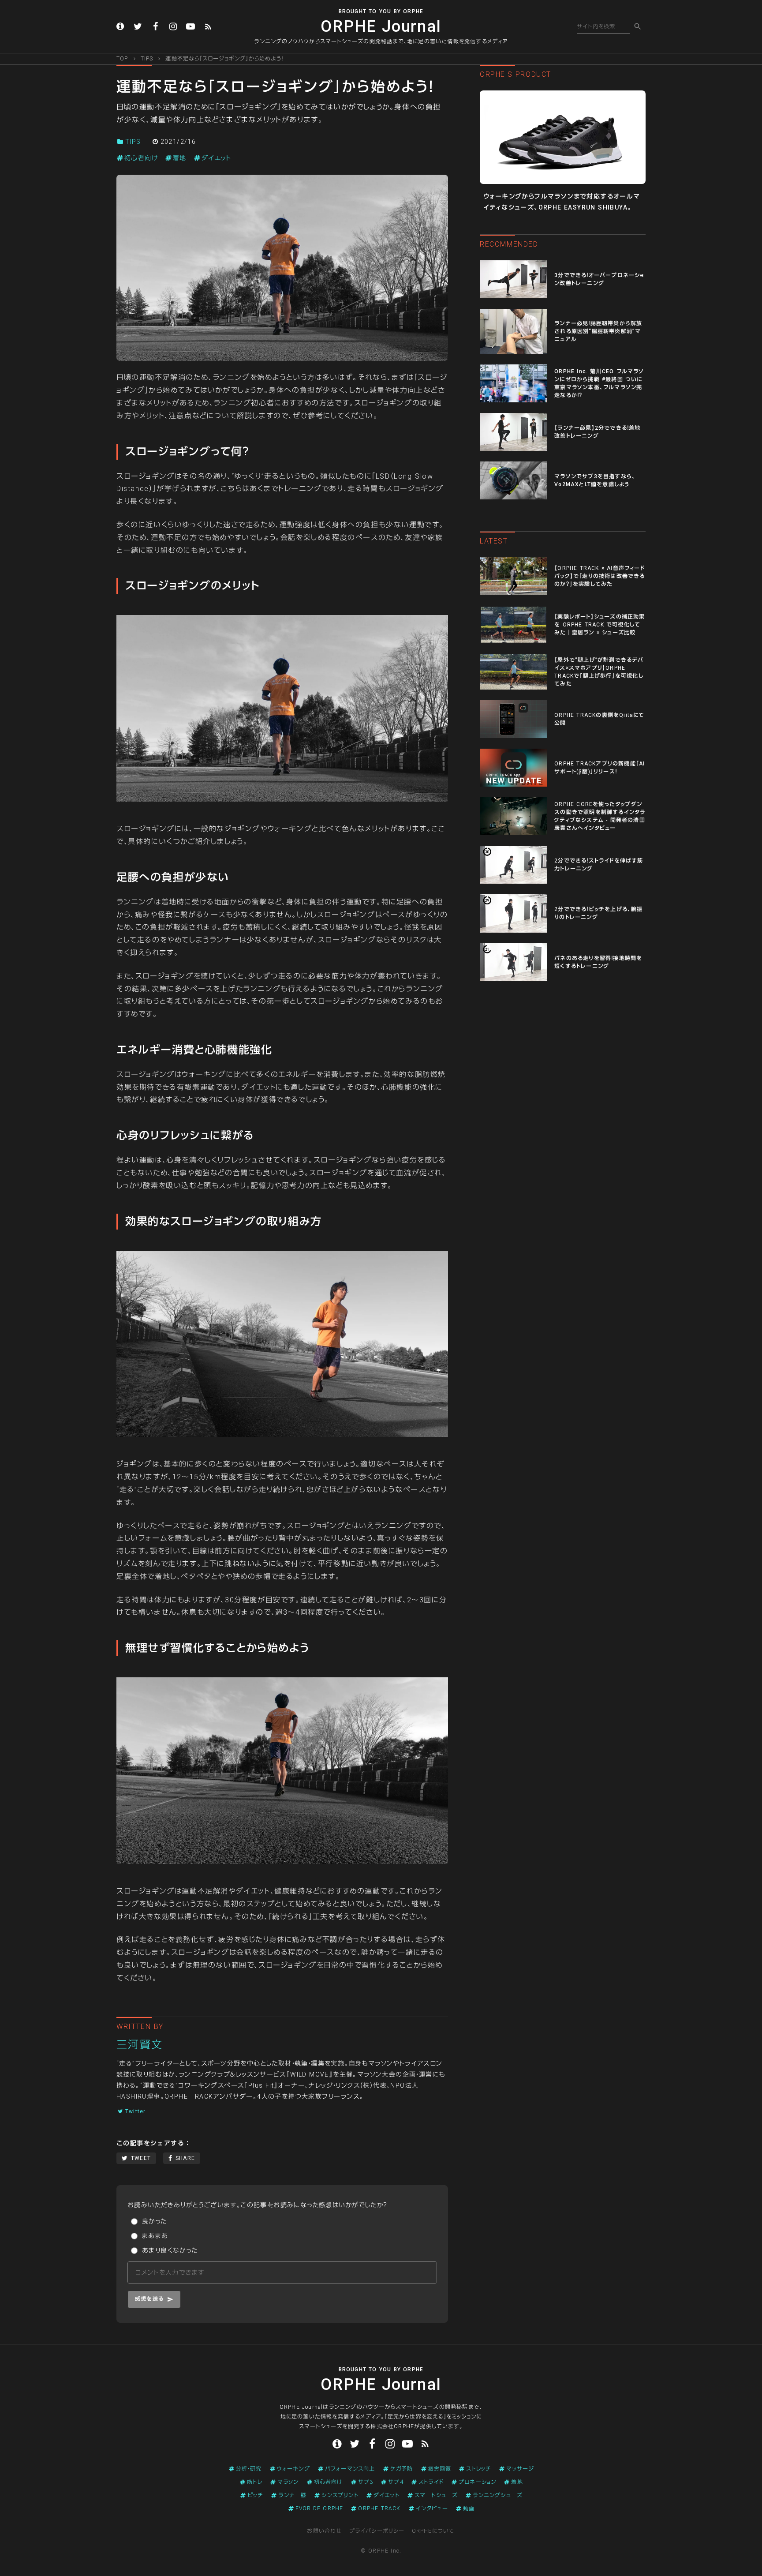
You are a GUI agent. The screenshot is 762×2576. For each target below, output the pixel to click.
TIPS (147, 59)
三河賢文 (140, 2045)
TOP (122, 59)
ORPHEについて (433, 2531)
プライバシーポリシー (377, 2531)
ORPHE (413, 11)
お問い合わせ (324, 2531)
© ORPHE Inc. (381, 2551)
